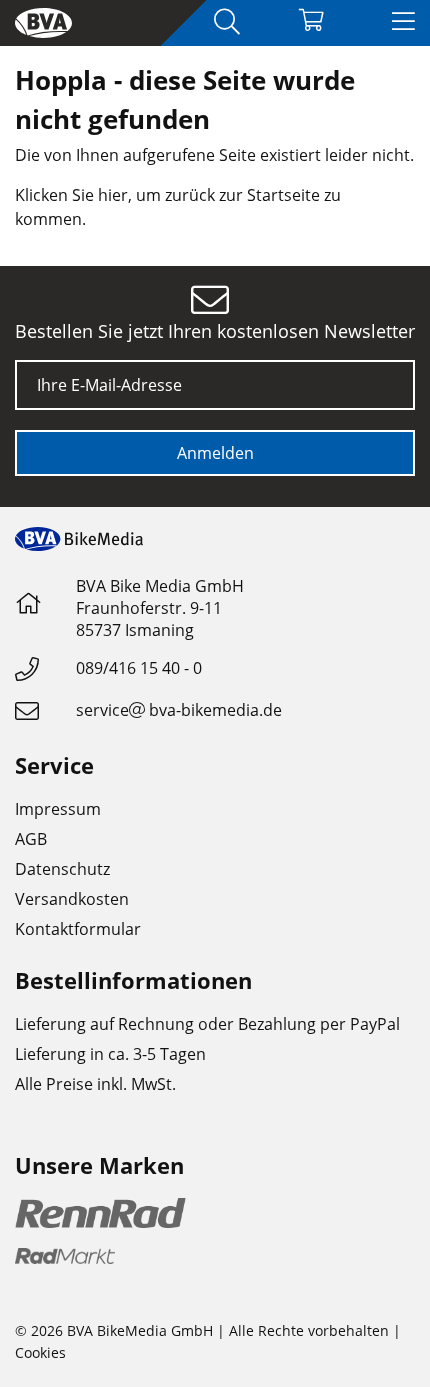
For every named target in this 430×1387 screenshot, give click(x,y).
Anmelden (215, 453)
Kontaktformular (78, 929)
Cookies (40, 1352)
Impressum (58, 809)
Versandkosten (72, 899)
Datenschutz (62, 869)
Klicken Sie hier (71, 195)
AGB (31, 839)
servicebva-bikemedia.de (179, 710)
